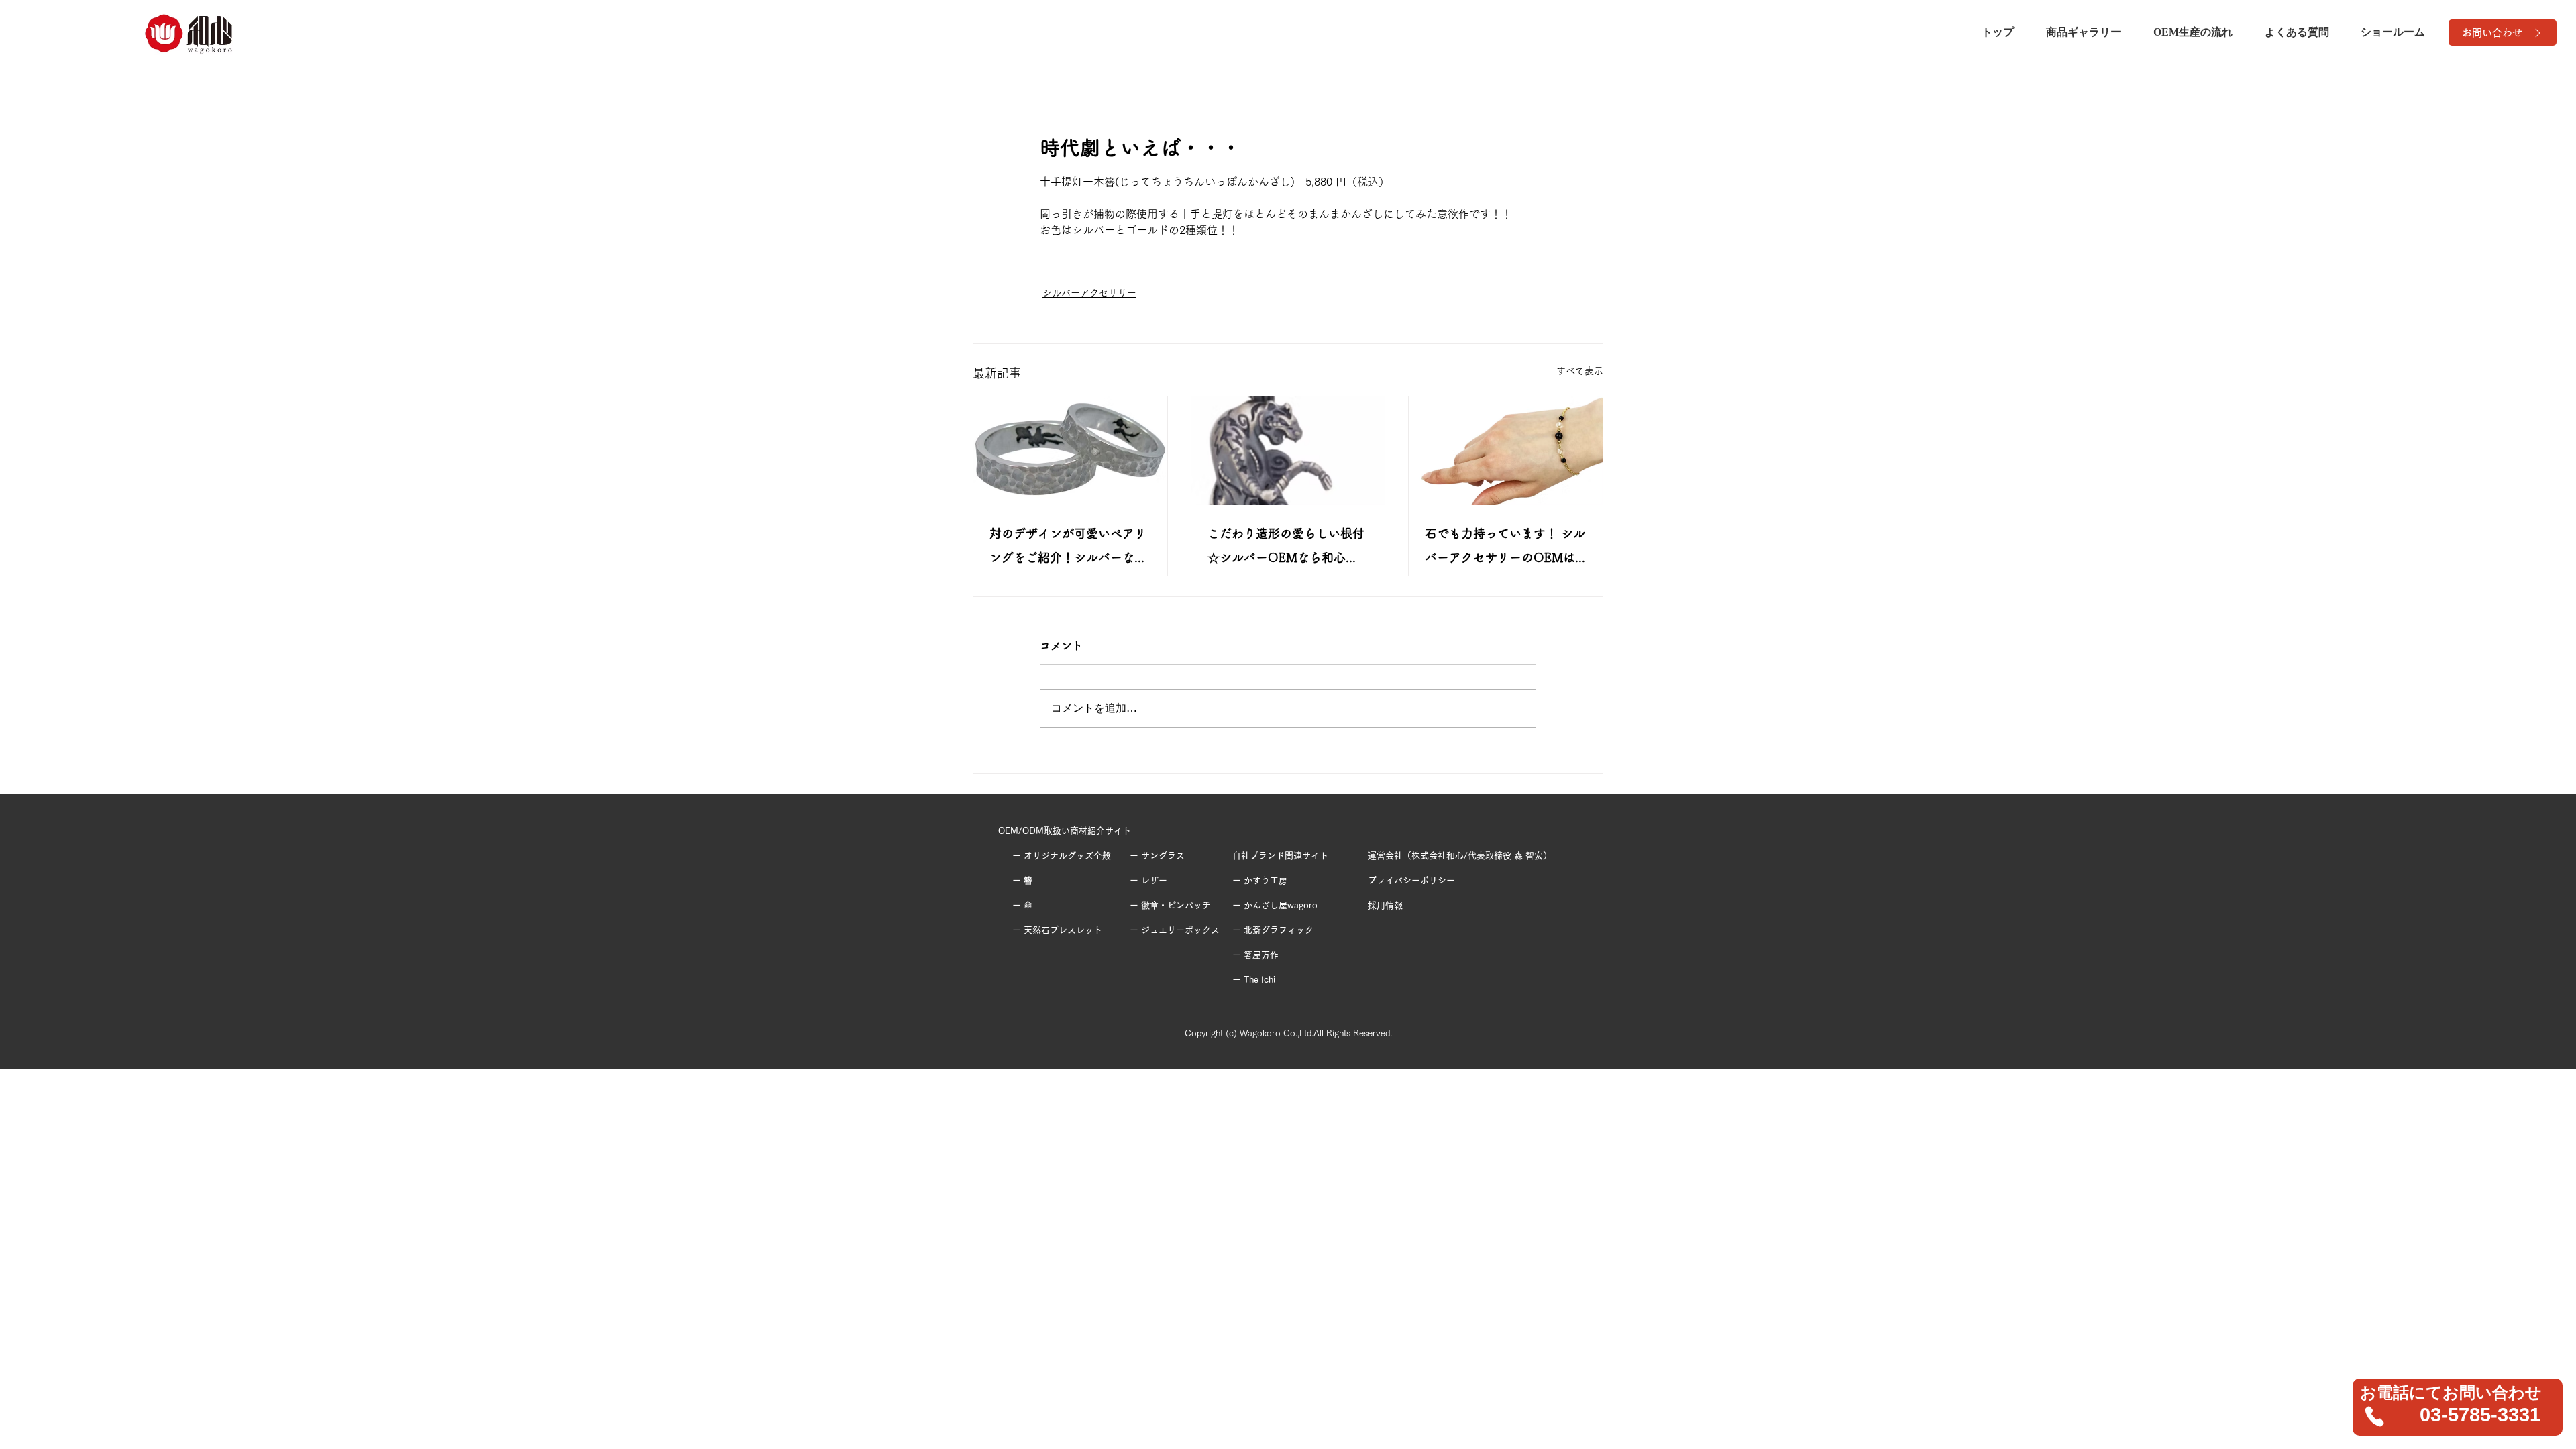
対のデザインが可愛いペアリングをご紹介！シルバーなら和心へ (1068, 548)
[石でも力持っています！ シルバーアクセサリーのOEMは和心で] (1506, 451)
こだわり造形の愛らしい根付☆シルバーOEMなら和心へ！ (1286, 548)
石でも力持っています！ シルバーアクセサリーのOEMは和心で (1505, 548)
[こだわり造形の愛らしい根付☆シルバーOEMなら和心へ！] (1288, 451)
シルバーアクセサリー (1089, 293)
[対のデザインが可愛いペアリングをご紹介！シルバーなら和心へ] (1070, 451)
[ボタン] (2458, 1407)
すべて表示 (1580, 371)
